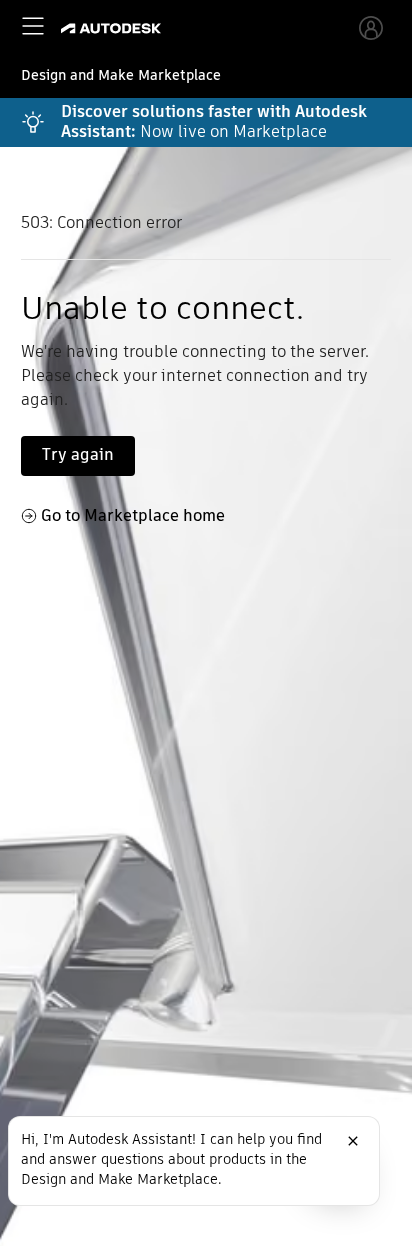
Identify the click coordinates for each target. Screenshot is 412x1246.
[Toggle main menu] (33, 26)
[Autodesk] (113, 28)
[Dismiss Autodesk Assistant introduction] (353, 1141)
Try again (78, 454)
